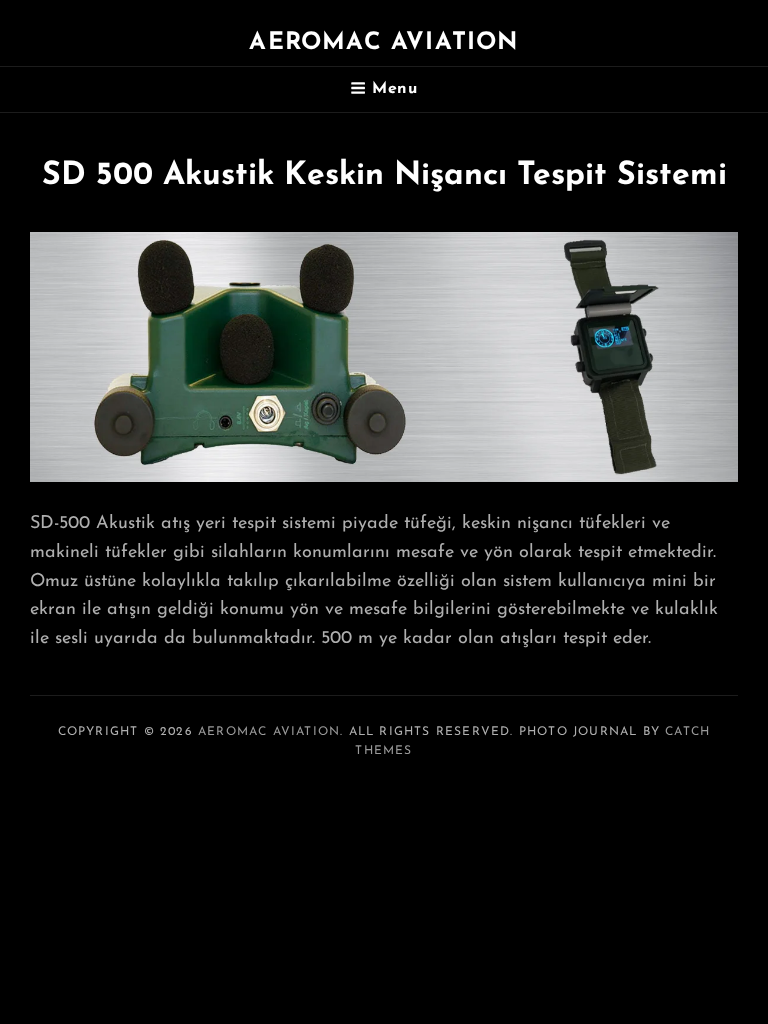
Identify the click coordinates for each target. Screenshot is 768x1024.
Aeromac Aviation (383, 43)
